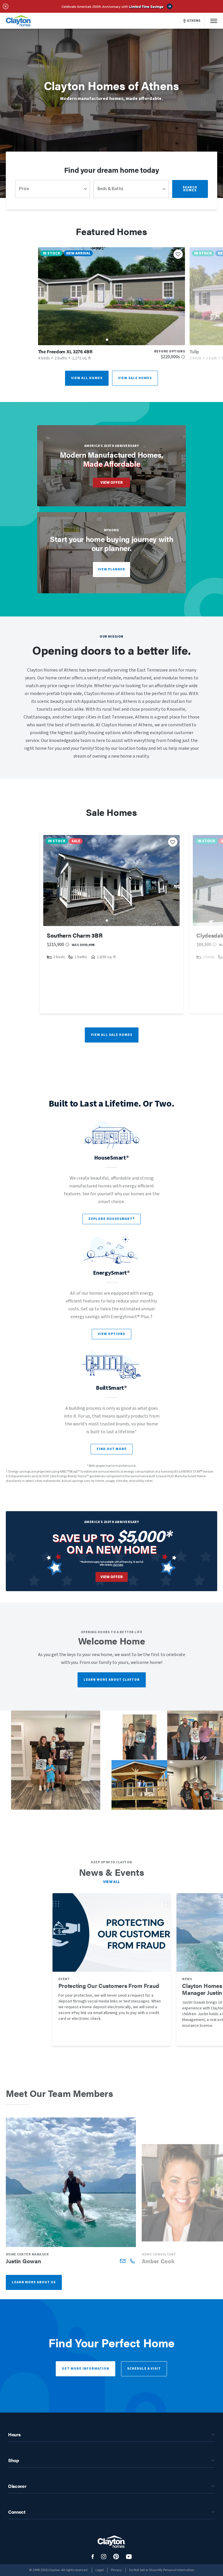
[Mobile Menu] (214, 21)
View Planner (111, 569)
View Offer (112, 483)
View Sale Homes (135, 378)
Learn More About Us (34, 2282)
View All (112, 1882)
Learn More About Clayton (112, 1680)
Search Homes (190, 189)
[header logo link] (19, 21)
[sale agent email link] (123, 2261)
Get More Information (86, 2369)
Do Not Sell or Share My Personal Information (162, 2570)
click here (118, 1565)
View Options (111, 1334)
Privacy (116, 2570)
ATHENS (194, 21)
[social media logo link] (93, 2557)
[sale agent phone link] (132, 2261)
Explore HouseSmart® (112, 1219)
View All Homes (87, 378)
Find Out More (112, 1449)
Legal (100, 2570)
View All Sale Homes (112, 1035)
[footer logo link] (111, 2542)
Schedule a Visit (144, 2369)
